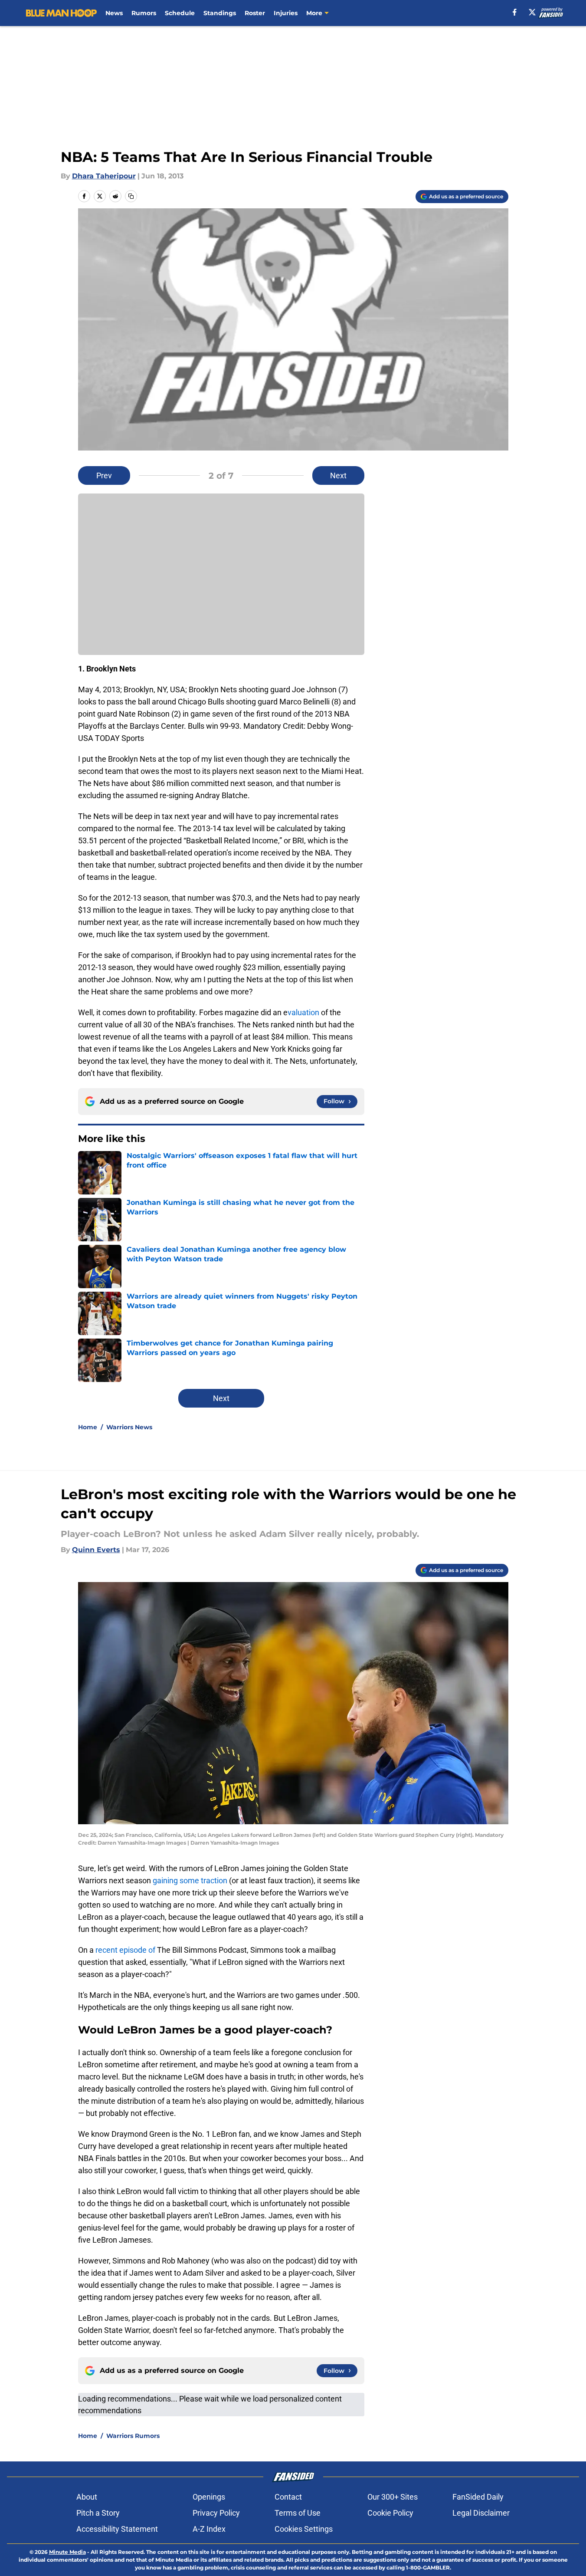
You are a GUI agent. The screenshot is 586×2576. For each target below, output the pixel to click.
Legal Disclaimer (481, 2513)
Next (338, 475)
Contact (288, 2497)
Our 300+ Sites (393, 2497)
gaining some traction (190, 1880)
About (87, 2497)
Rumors (144, 13)
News (114, 13)
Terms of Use (298, 2513)
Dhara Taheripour (104, 176)
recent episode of (125, 1950)
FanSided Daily (478, 2497)
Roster (255, 13)
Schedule (180, 13)
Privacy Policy (216, 2513)
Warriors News (129, 1427)
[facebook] (515, 12)
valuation (303, 1012)
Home (88, 1427)
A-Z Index (209, 2529)
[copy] (131, 196)
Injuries (286, 13)
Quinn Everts (96, 1550)
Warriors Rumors (133, 2436)
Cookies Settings (304, 2529)
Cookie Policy (390, 2513)
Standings (220, 13)
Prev (104, 475)
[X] (532, 12)
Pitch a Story (98, 2513)
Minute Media (67, 2552)
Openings (209, 2497)
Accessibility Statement (117, 2529)
